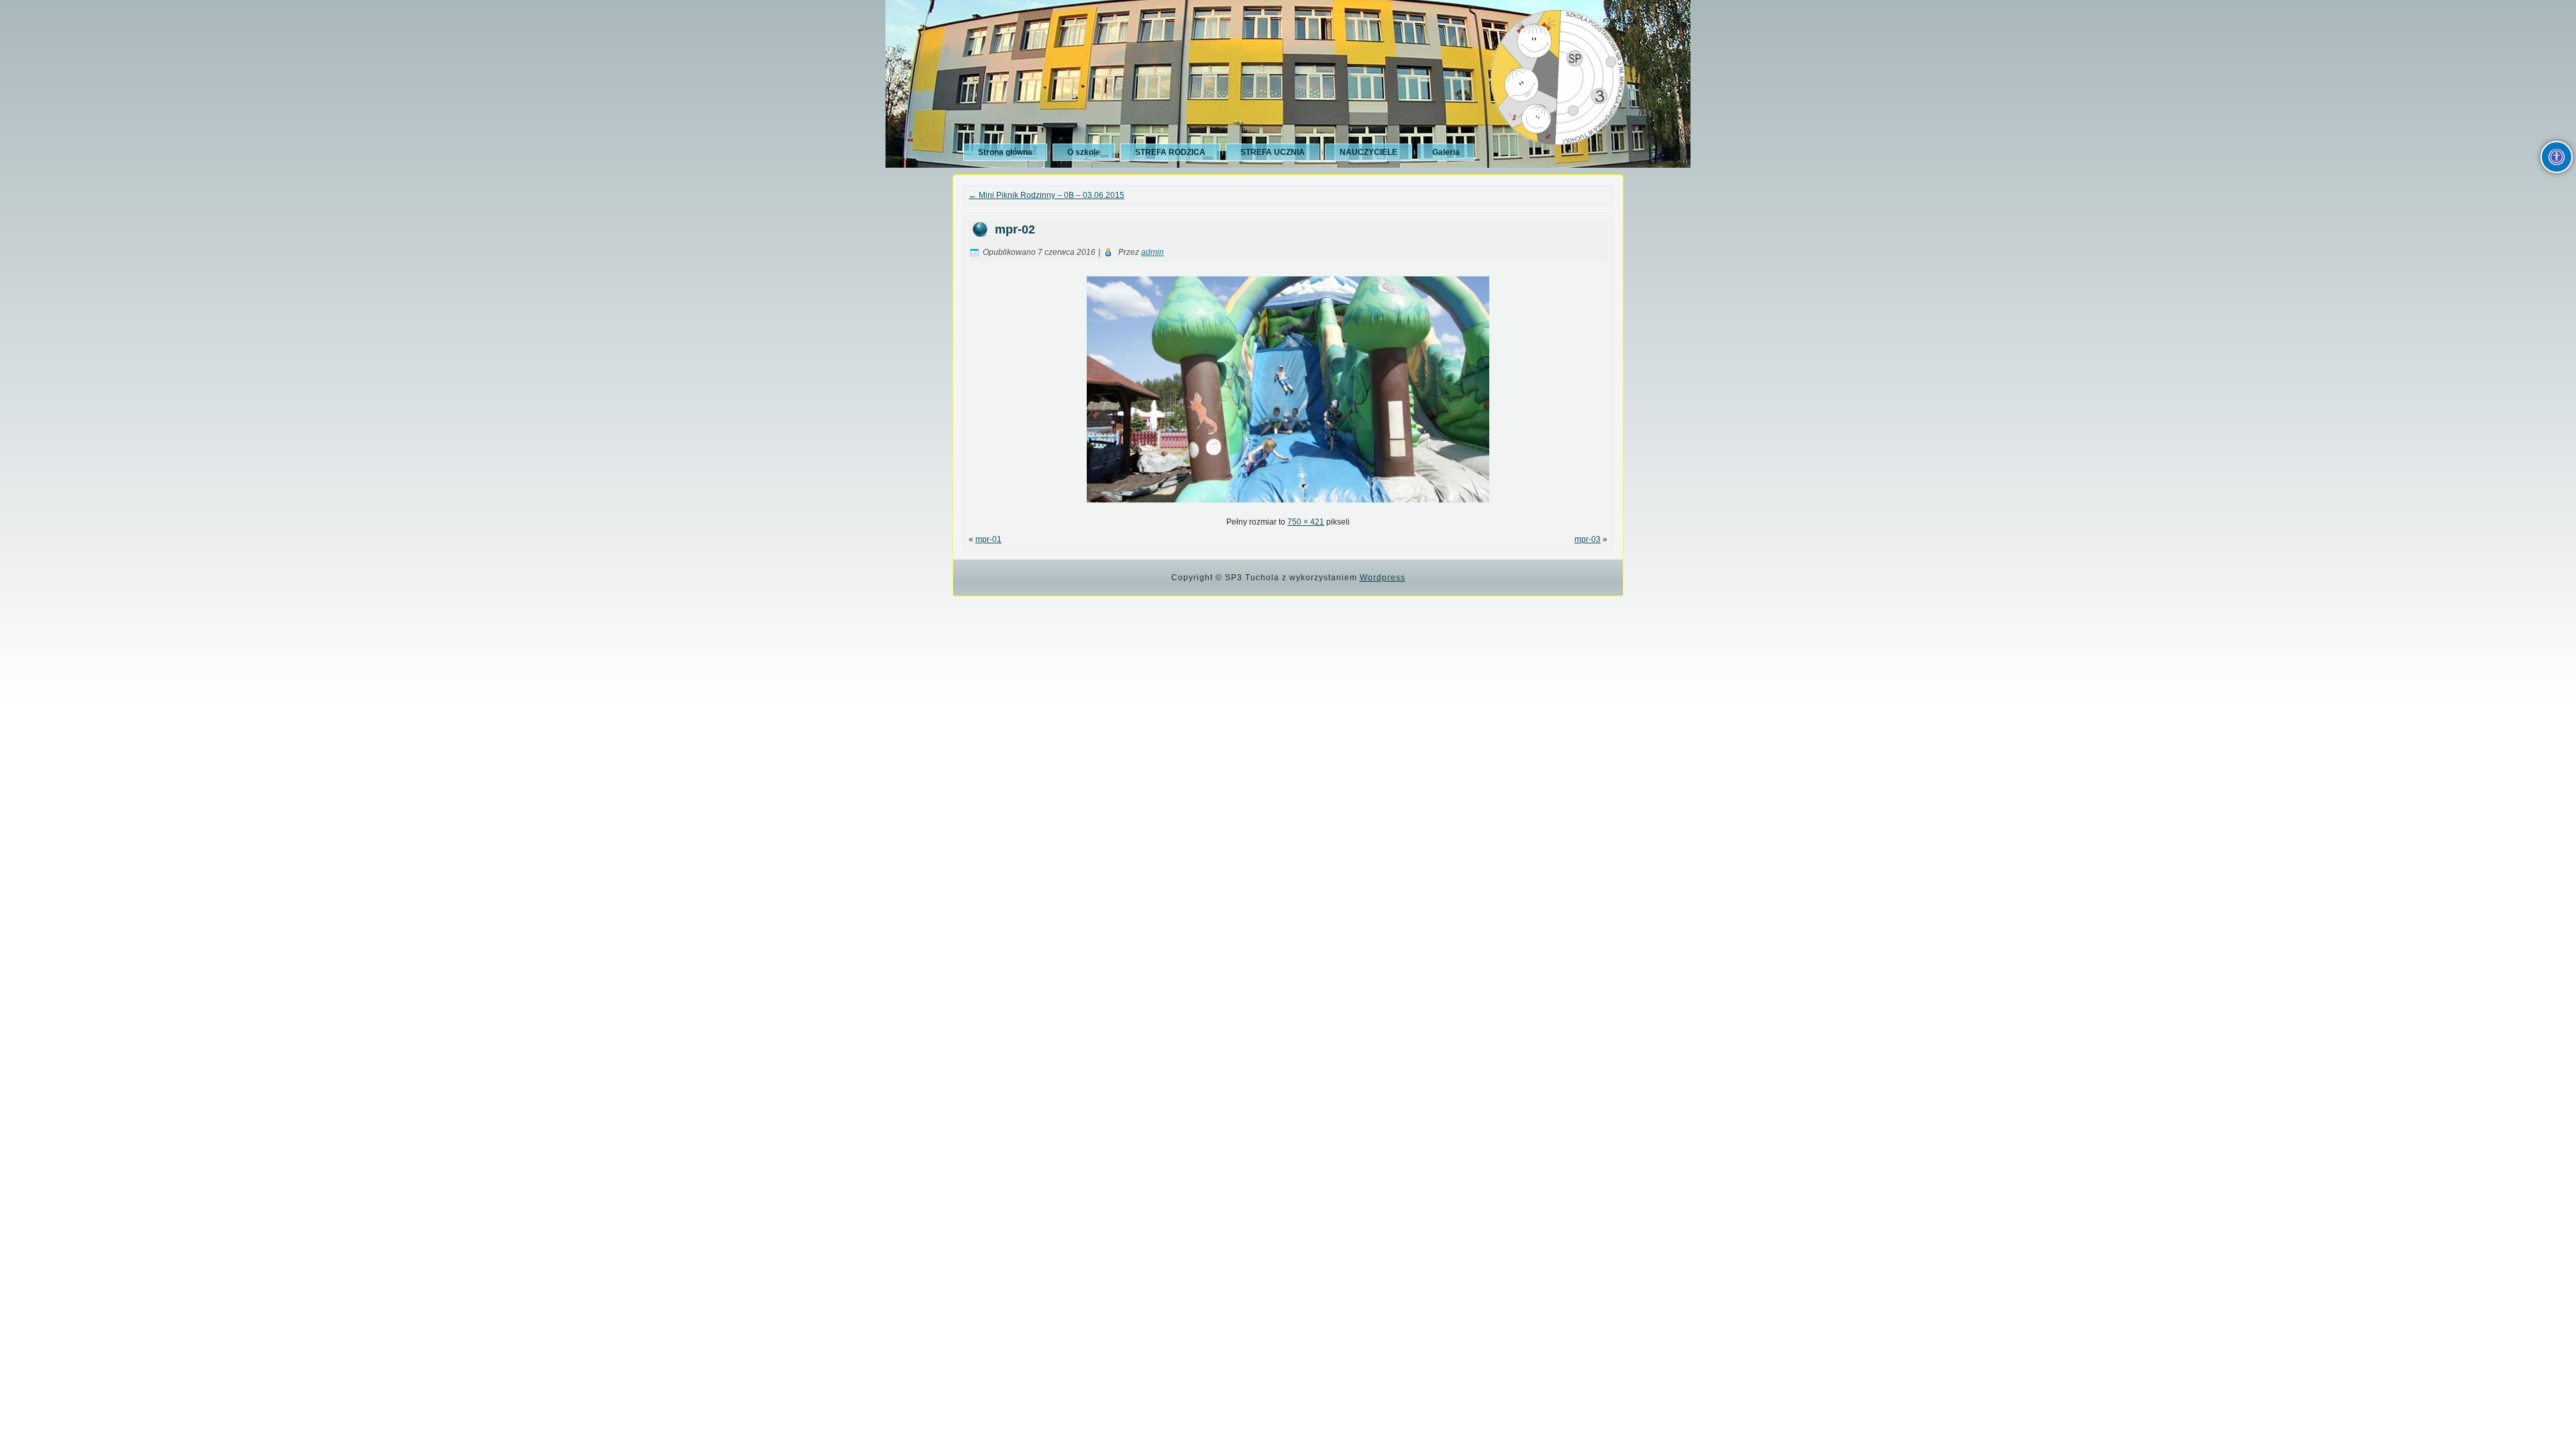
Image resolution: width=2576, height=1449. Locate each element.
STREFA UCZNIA (1273, 152)
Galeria (1446, 152)
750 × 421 (1306, 522)
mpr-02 (1015, 229)
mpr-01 (988, 539)
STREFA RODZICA (1170, 152)
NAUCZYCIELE (1368, 152)
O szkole (1084, 152)
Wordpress (1383, 578)
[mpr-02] (1288, 506)
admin (1152, 252)
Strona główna (1005, 152)
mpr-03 (1588, 539)
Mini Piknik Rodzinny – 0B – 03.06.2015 (1046, 195)
